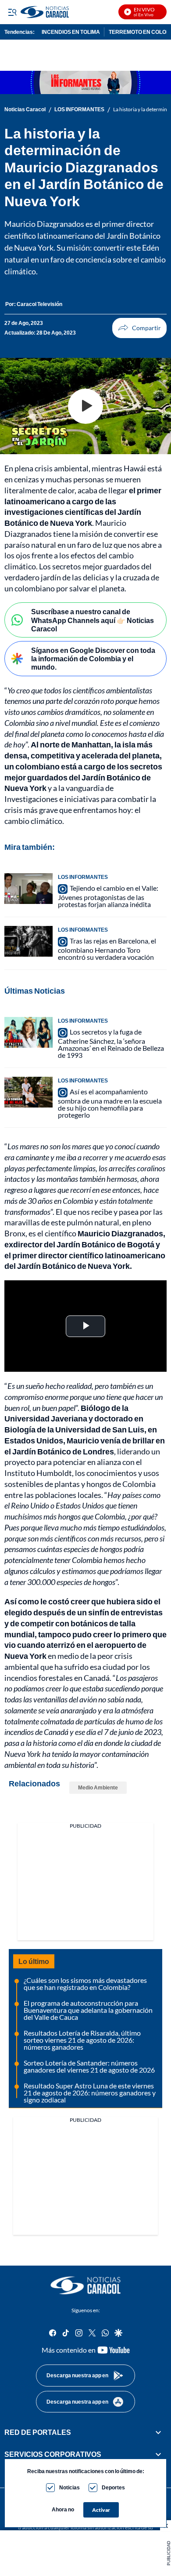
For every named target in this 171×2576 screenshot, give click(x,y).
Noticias (69, 2487)
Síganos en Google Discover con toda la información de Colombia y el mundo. (93, 658)
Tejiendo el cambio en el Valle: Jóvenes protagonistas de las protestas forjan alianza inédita (108, 896)
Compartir (139, 328)
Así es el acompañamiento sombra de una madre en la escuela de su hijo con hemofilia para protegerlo (110, 1103)
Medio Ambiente (98, 1787)
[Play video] (85, 406)
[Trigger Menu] (12, 12)
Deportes (113, 2487)
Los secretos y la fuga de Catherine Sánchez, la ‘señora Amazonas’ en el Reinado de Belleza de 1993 (111, 1043)
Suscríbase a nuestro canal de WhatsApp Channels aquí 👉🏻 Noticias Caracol (93, 620)
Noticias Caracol (25, 109)
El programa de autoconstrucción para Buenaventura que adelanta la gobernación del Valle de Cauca (88, 2010)
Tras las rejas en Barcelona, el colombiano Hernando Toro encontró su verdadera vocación (107, 949)
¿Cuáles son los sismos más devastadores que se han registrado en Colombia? (85, 1984)
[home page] (85, 2285)
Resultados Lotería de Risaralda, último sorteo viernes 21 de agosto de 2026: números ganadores (82, 2040)
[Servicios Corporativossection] (158, 2454)
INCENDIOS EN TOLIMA (71, 32)
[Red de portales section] (158, 2432)
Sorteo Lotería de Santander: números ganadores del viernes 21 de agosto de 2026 (89, 2066)
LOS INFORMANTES (79, 109)
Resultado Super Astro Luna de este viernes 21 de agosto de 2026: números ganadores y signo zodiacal (90, 2093)
